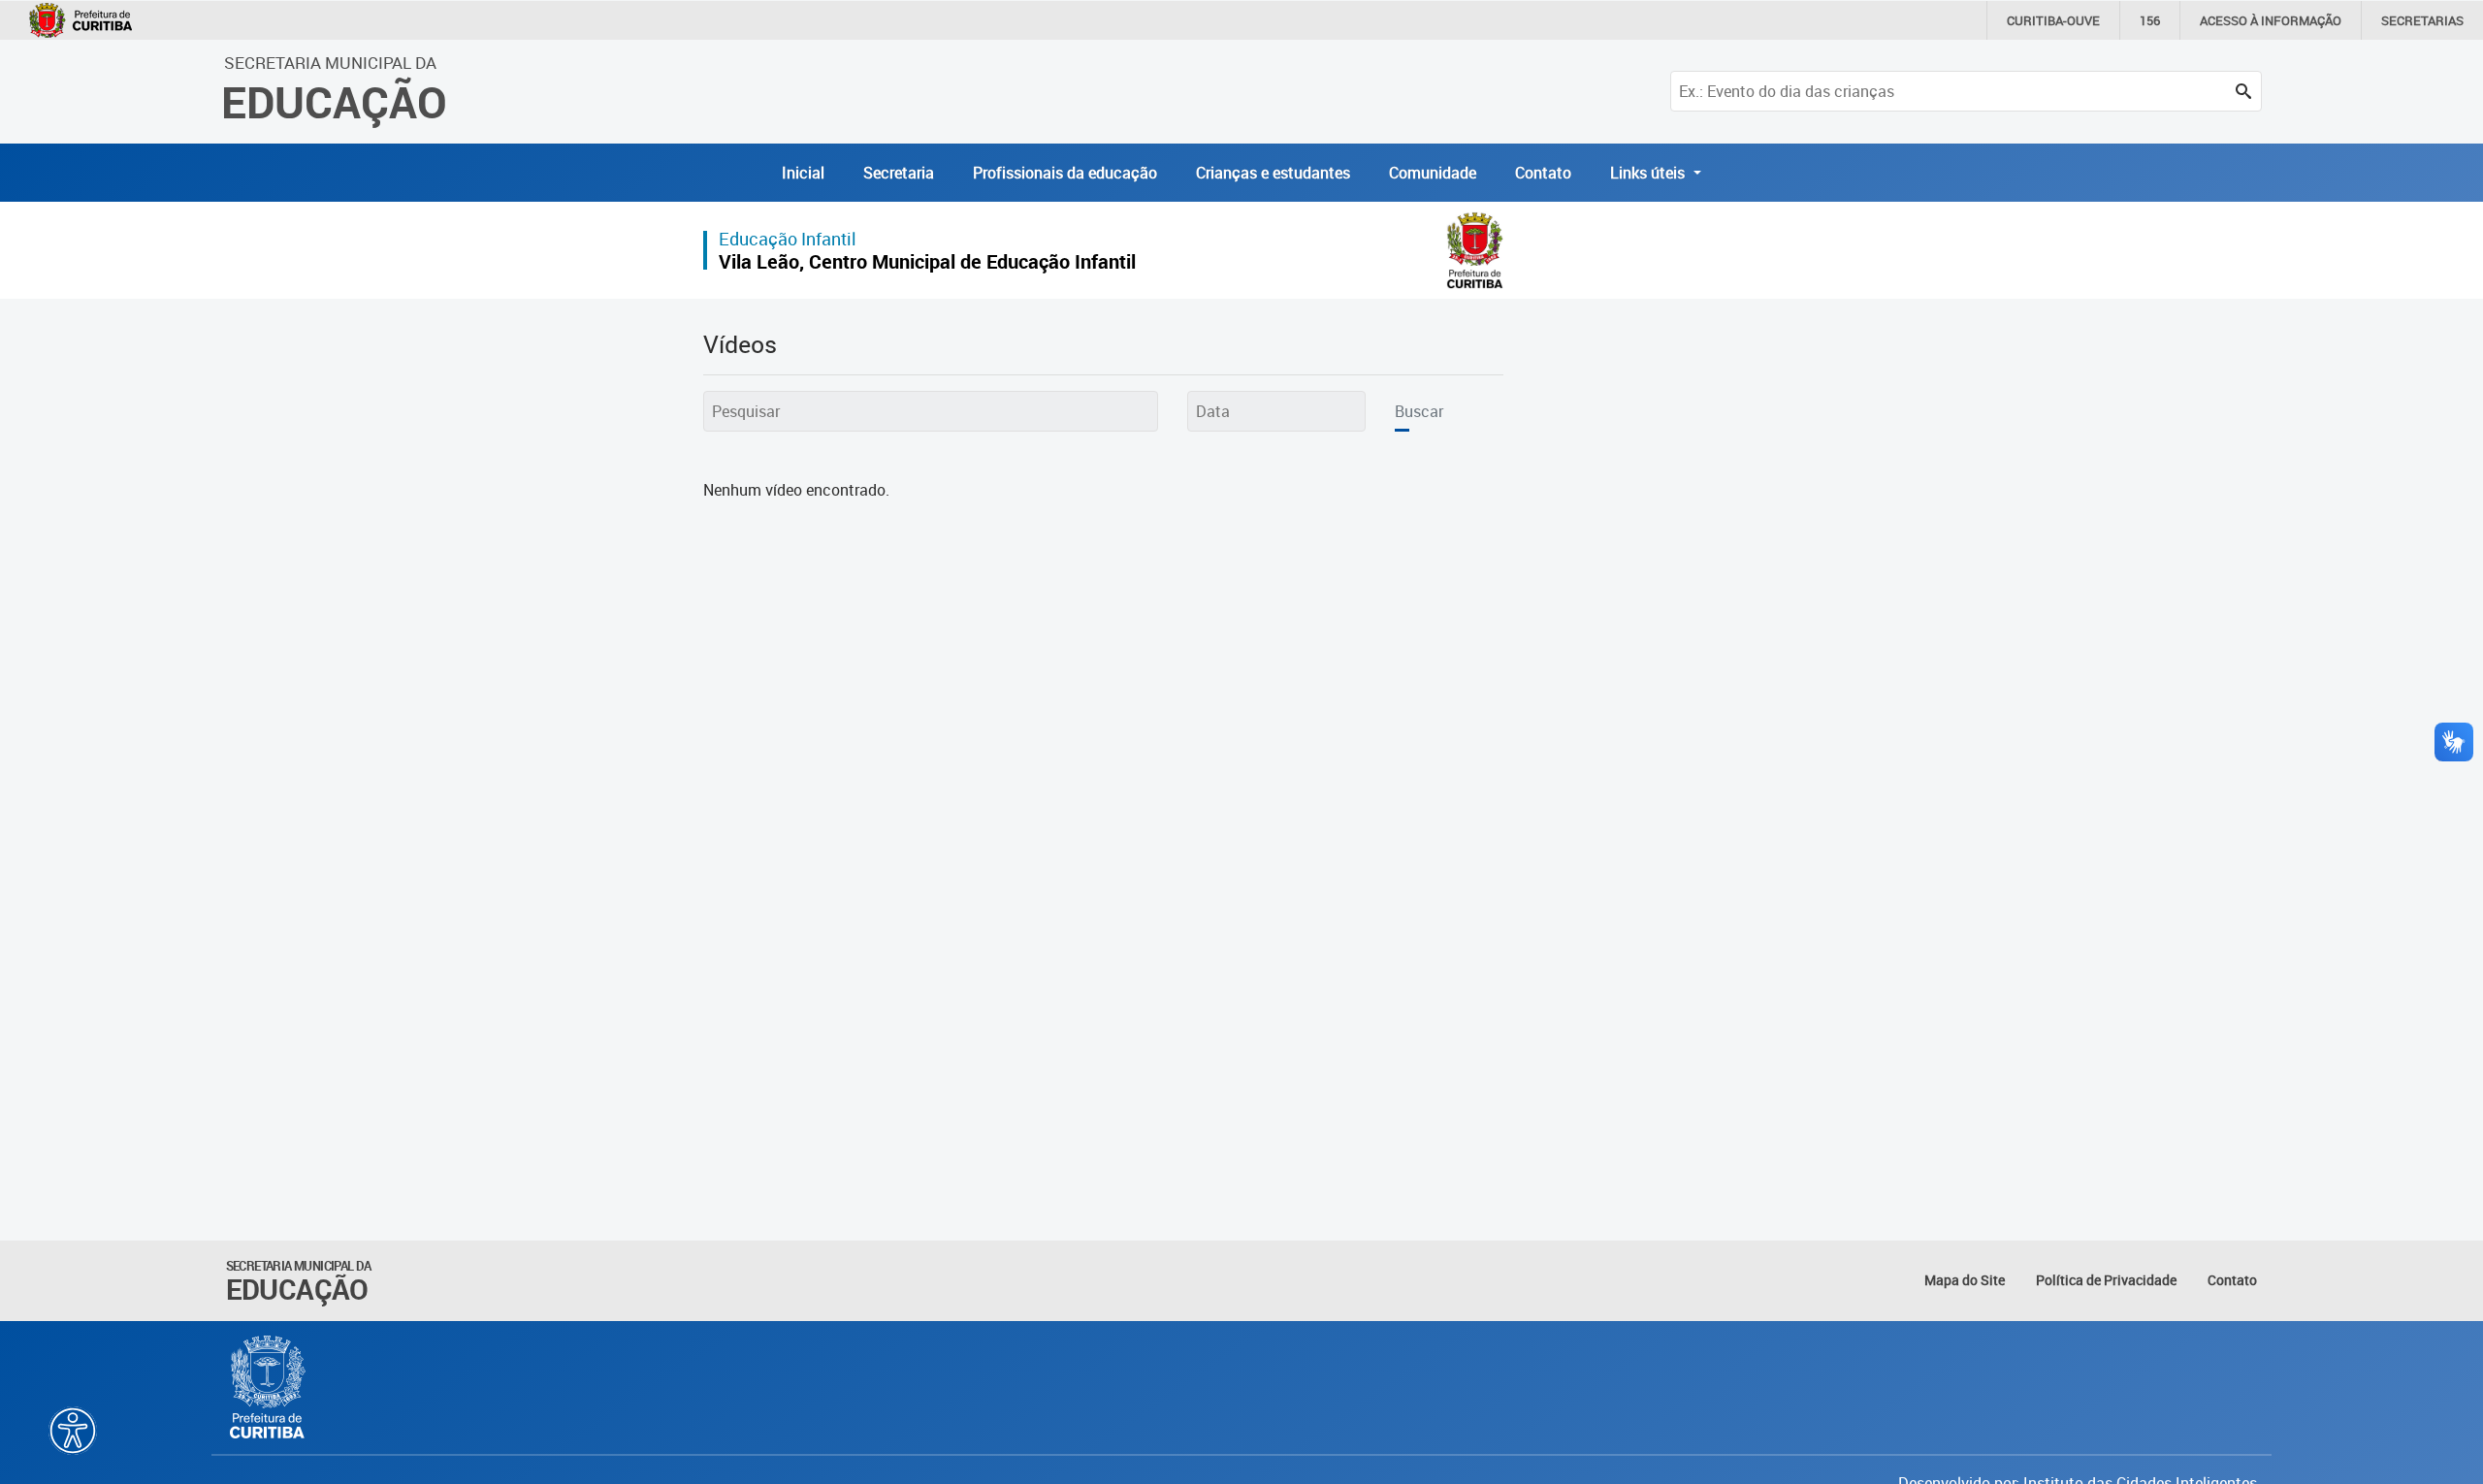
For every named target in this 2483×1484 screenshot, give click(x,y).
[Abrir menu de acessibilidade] (73, 1431)
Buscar (1419, 411)
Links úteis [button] (1649, 173)
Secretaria (899, 173)
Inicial (803, 173)
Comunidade (1433, 173)
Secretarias (2422, 20)
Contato (1543, 173)
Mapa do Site (1965, 1280)
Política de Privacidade (2106, 1280)
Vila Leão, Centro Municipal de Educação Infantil (927, 261)
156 (2150, 20)
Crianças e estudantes (1273, 173)
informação (2271, 20)
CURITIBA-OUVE (2053, 20)
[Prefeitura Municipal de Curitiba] (269, 1387)
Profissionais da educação (1065, 173)
